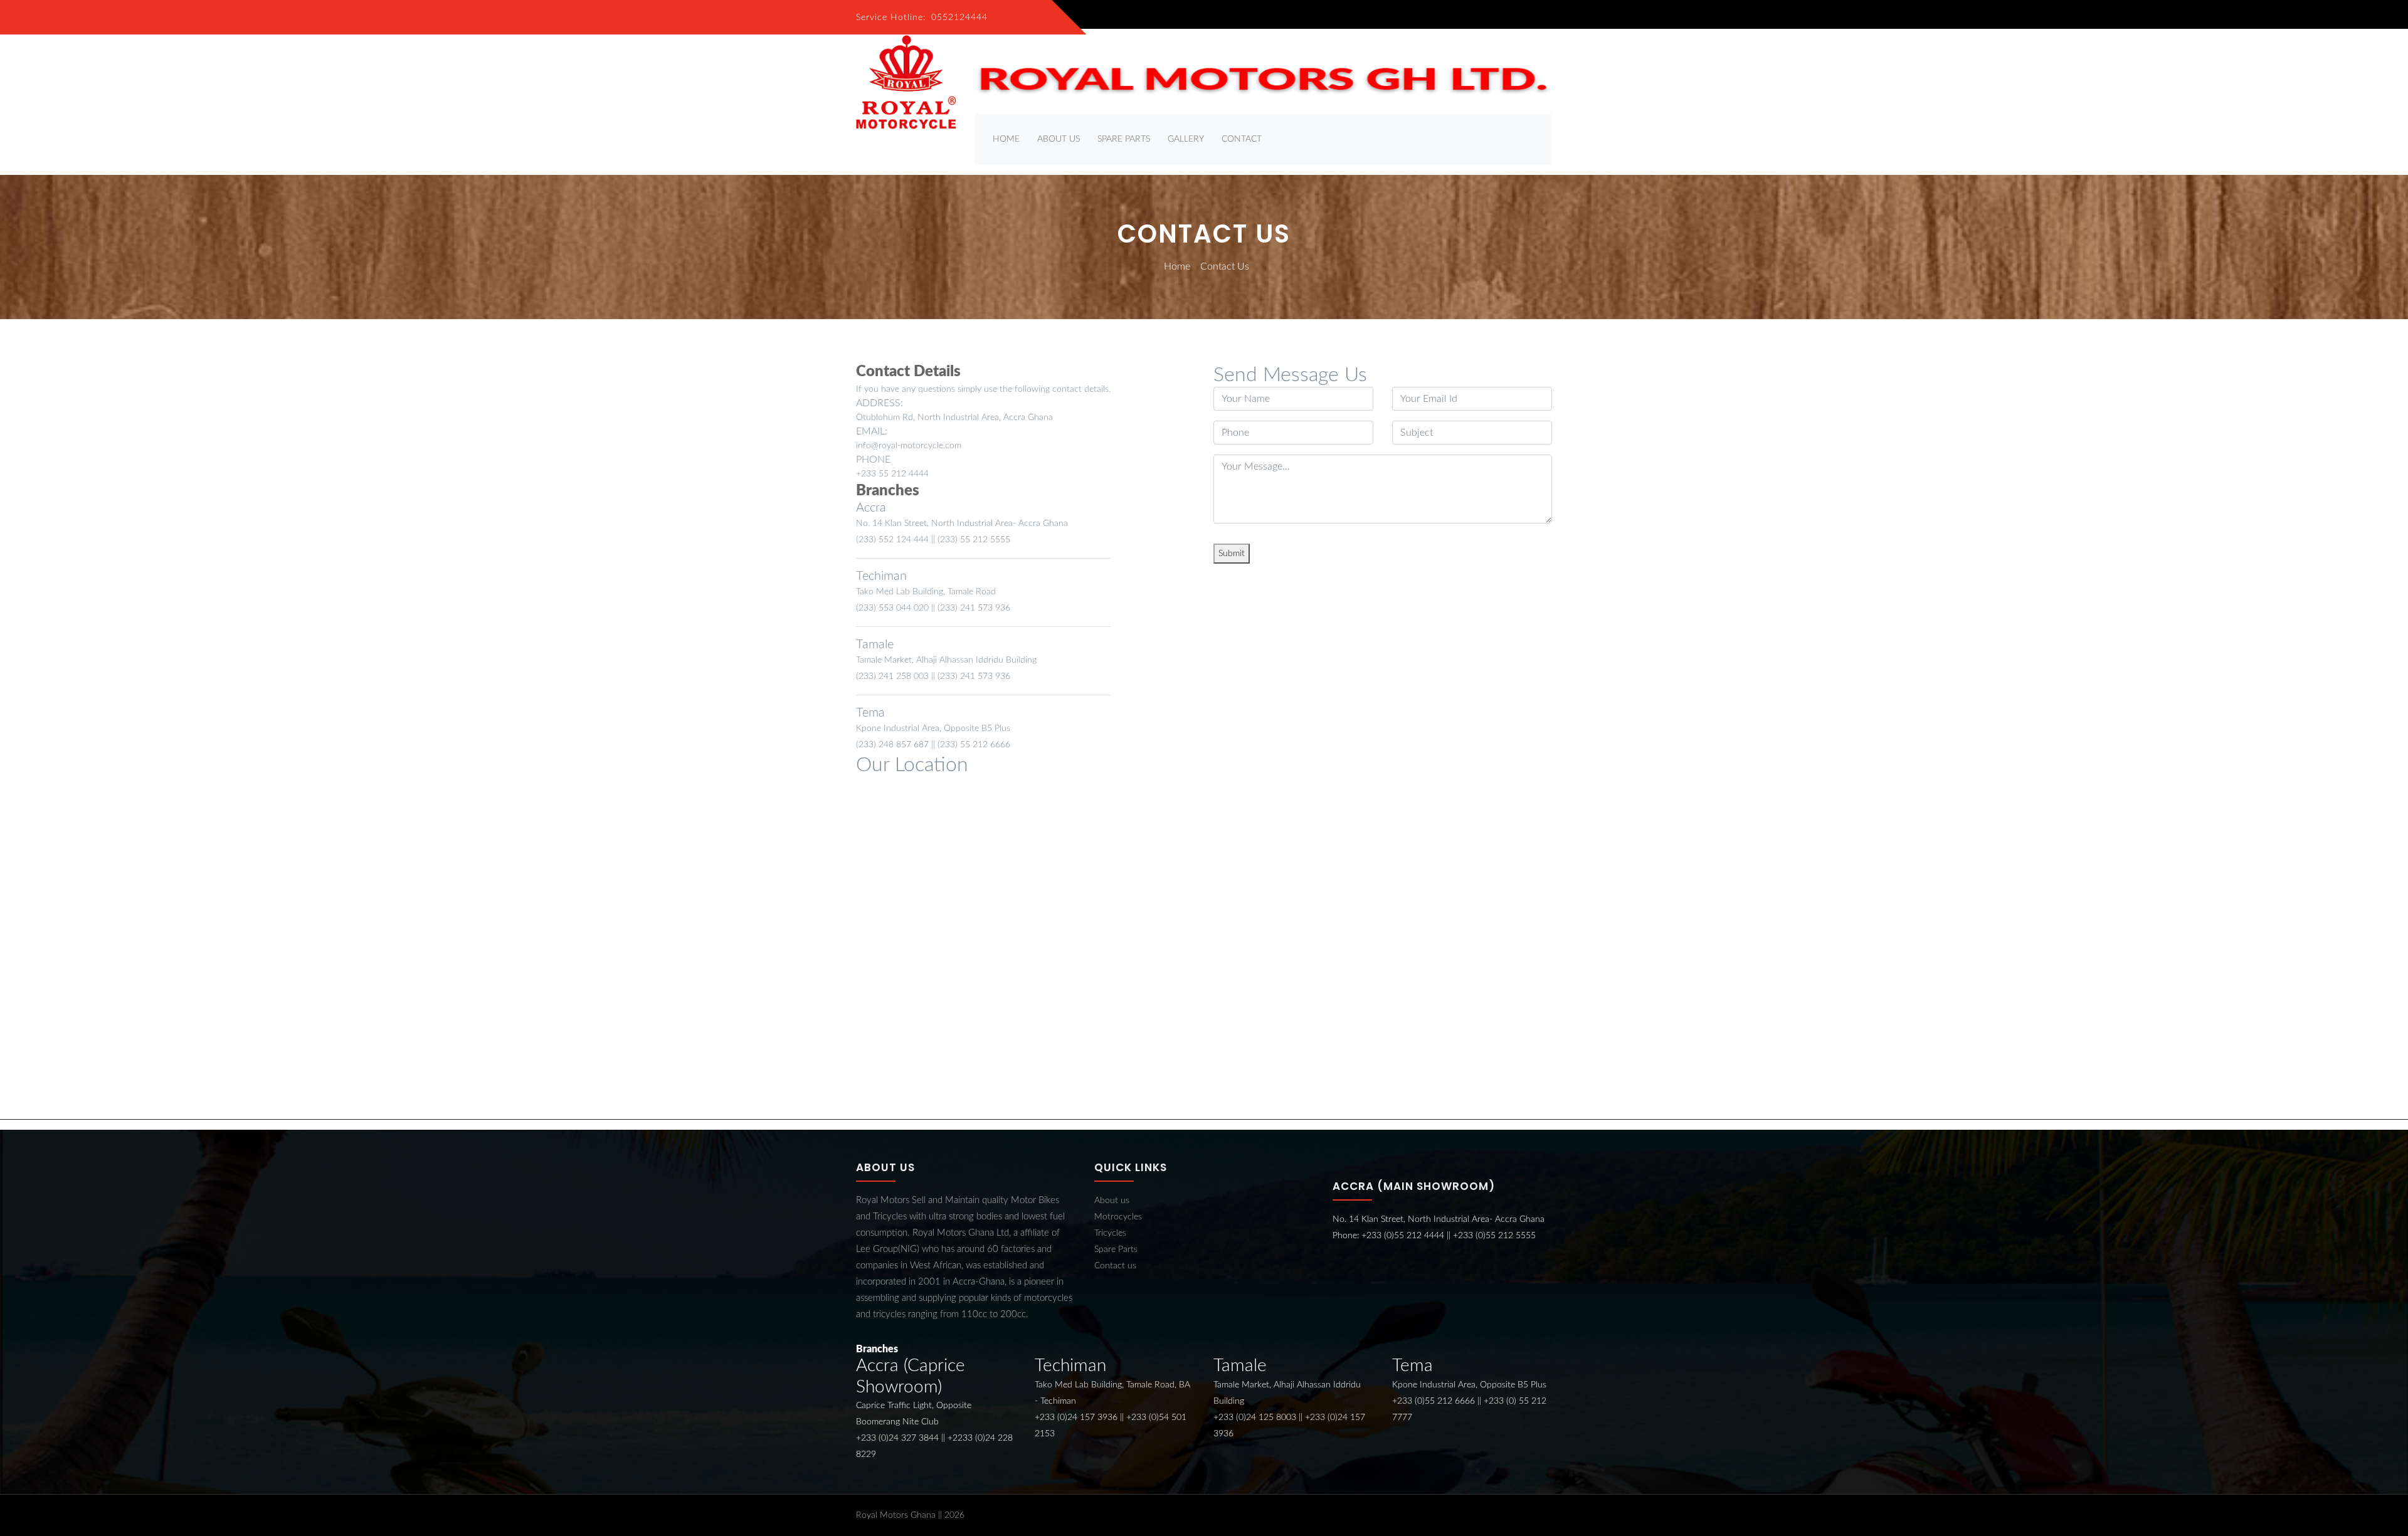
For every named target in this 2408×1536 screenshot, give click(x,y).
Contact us (1115, 1266)
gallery (1186, 139)
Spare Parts (1124, 139)
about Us (1059, 139)
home (1006, 139)
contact (1242, 139)
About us (1112, 1201)
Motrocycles (1118, 1217)
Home (1177, 266)
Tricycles (1110, 1233)
